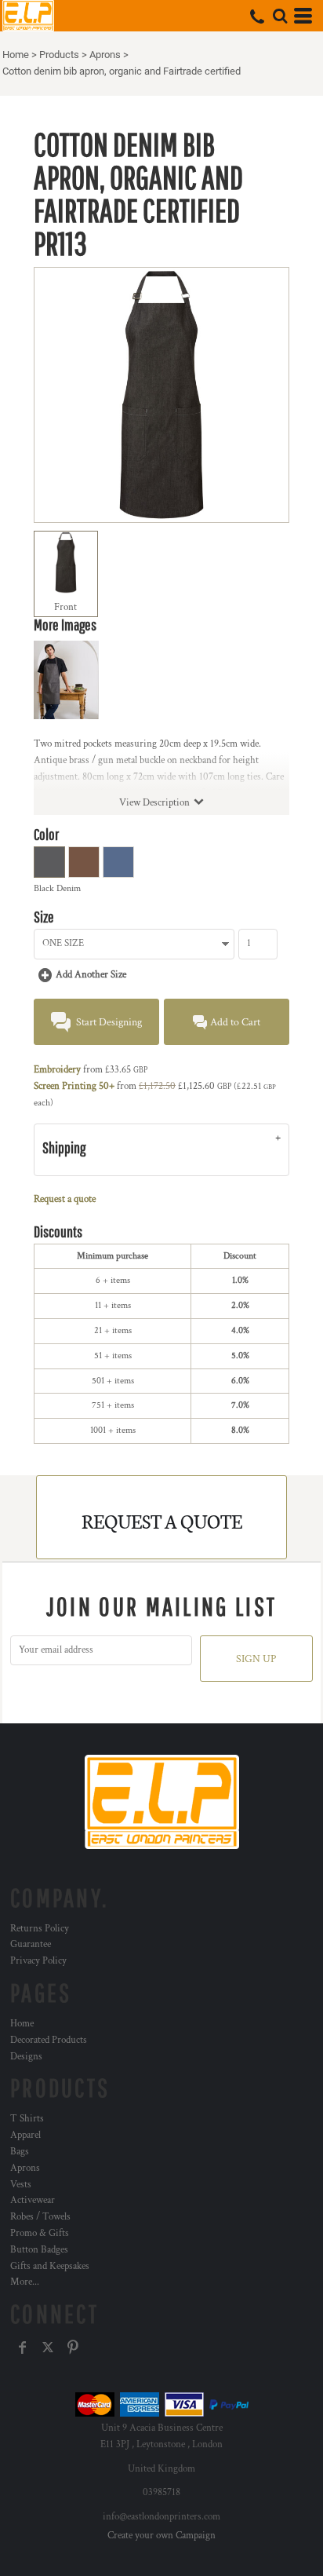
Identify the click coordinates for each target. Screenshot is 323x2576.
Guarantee (31, 1944)
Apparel (25, 2135)
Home (16, 55)
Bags (20, 2152)
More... (25, 2282)
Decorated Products (49, 2040)
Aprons (105, 55)
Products (59, 55)
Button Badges (39, 2250)
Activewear (33, 2200)
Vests (21, 2185)
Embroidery (57, 1070)
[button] (280, 16)
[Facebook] (23, 2348)
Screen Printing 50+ (74, 1086)
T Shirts (27, 2119)
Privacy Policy (38, 1961)
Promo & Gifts (40, 2233)
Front (65, 607)
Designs (26, 2057)
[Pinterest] (73, 2348)
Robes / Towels (40, 2217)
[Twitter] (48, 2348)
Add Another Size (91, 975)
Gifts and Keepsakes (50, 2266)
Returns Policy (40, 1929)
